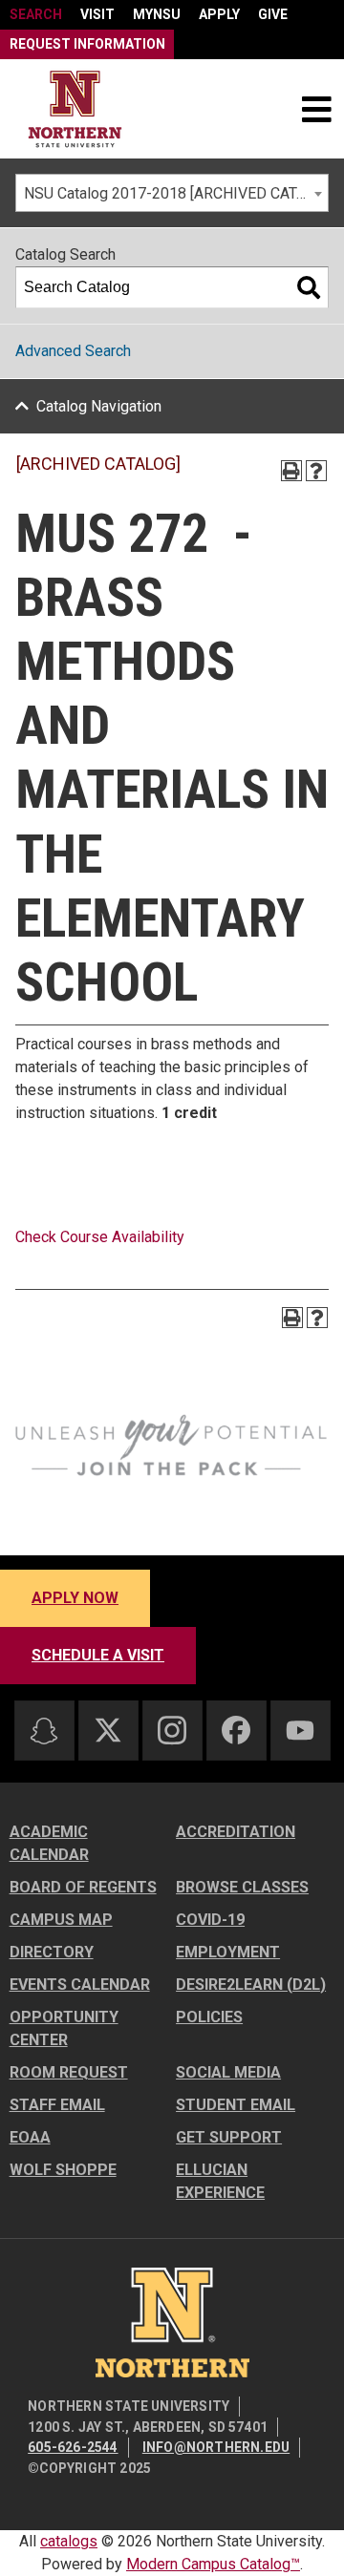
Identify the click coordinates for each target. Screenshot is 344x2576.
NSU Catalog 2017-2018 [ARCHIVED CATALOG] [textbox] (176, 193)
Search (36, 14)
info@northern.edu (216, 2447)
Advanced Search (73, 351)
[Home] (75, 109)
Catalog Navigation (99, 406)
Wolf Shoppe (63, 2170)
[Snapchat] (44, 1731)
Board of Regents (83, 1887)
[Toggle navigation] (316, 109)
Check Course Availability (100, 1237)
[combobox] (172, 193)
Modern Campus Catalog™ (213, 2564)
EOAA (30, 2137)
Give (273, 14)
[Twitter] (108, 1730)
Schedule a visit (98, 1655)
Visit (97, 14)
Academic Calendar (49, 1843)
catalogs (69, 2541)
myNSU (157, 14)
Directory (52, 1952)
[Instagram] (172, 1730)
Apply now (75, 1598)
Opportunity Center (64, 2028)
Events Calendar (80, 1985)
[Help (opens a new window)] (316, 471)
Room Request (69, 2072)
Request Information (87, 44)
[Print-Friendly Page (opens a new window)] (291, 471)
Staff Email (57, 2105)
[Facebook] (236, 1730)
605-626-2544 (73, 2447)
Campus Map (61, 1920)
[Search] (309, 287)
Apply (219, 14)
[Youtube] (300, 1731)
